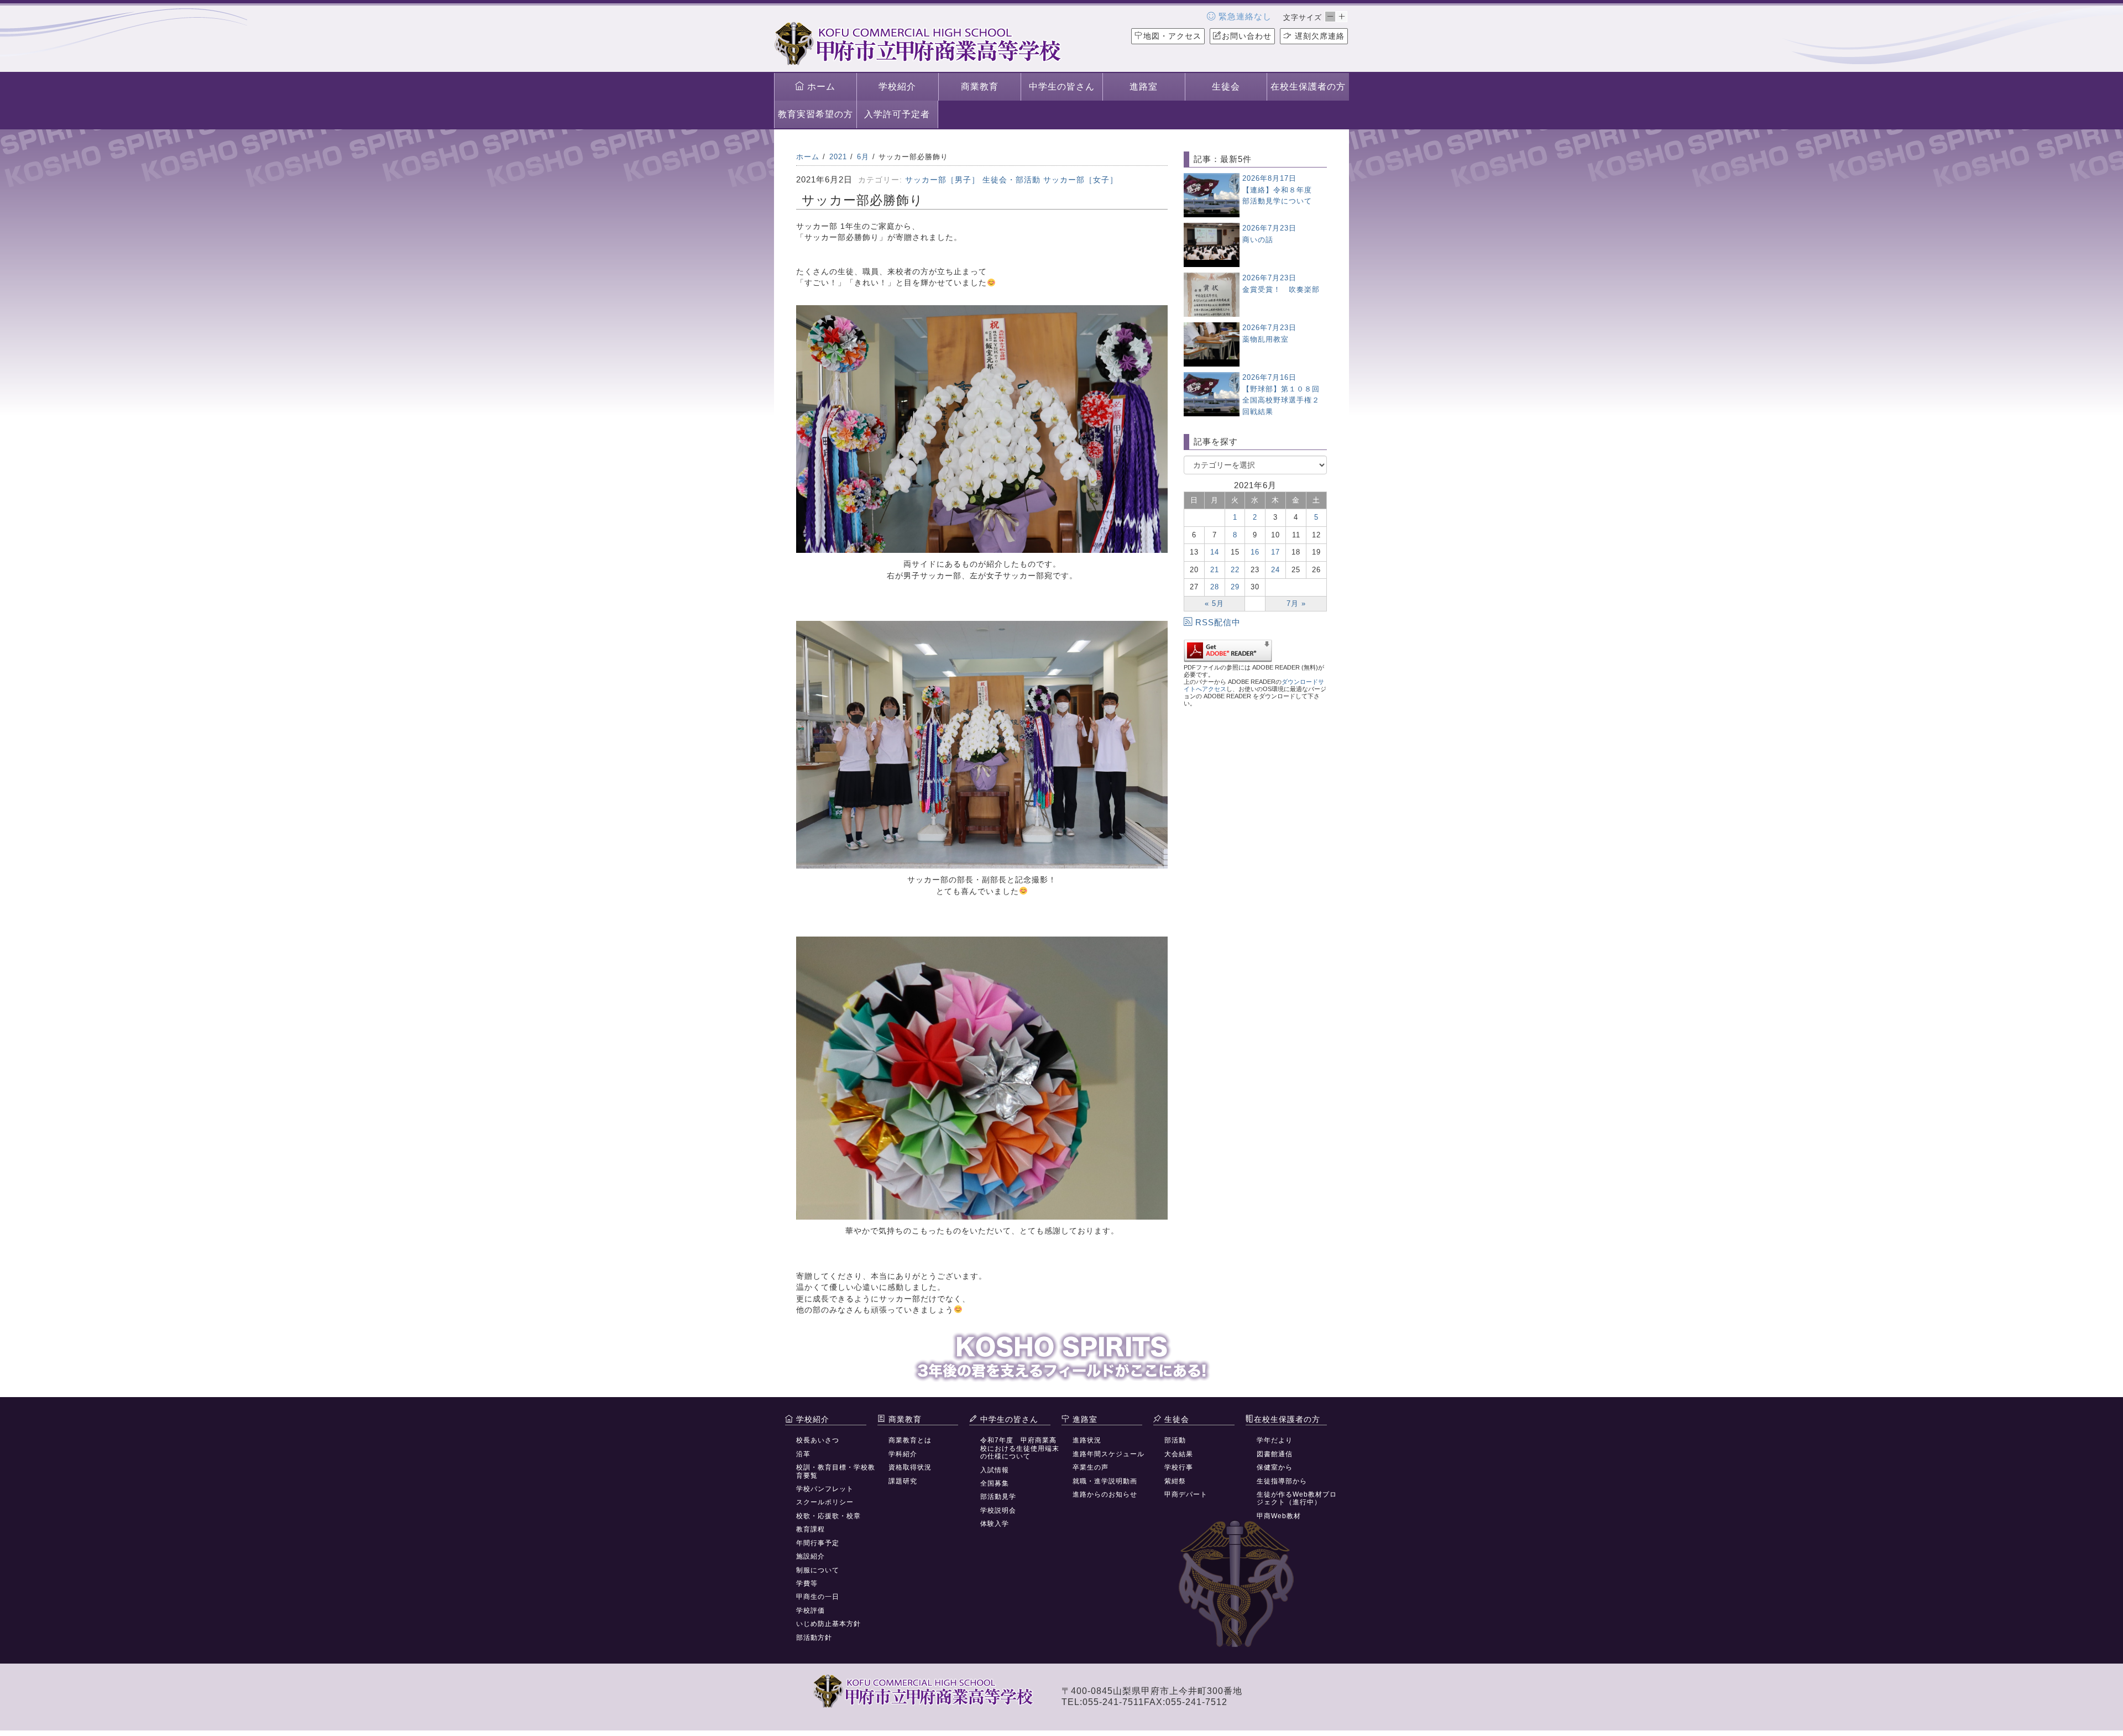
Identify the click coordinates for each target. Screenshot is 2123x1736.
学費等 (807, 1583)
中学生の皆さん (1062, 87)
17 (1275, 552)
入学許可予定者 (897, 114)
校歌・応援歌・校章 (828, 1516)
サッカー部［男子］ (942, 180)
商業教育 (980, 87)
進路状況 (1087, 1440)
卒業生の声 (1091, 1467)
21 (1215, 570)
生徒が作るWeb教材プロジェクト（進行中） (1297, 1498)
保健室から (1275, 1467)
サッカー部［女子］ (1081, 180)
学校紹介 (897, 87)
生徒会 (1226, 87)
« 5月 (1214, 603)
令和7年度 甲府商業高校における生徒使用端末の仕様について (1020, 1448)
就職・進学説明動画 (1105, 1481)
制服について (818, 1570)
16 (1255, 552)
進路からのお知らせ (1105, 1494)
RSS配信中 (1218, 622)
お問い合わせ (1247, 36)
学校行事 (1179, 1467)
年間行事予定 (818, 1543)
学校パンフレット (825, 1489)
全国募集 (995, 1483)
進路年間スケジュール (1108, 1454)
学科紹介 (903, 1454)
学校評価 (810, 1610)
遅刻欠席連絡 (1318, 36)
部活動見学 (998, 1497)
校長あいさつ (818, 1440)
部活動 (1175, 1440)
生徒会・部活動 (1011, 180)
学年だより (1275, 1440)
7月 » (1296, 603)
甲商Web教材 (1279, 1516)
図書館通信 (1275, 1454)
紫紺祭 (1175, 1481)
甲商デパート (1186, 1494)
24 (1275, 570)
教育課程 (810, 1529)
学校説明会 (998, 1510)
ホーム (820, 87)
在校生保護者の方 (1308, 87)
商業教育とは (910, 1440)
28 (1215, 587)
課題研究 (903, 1481)
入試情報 (995, 1470)
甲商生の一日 (818, 1597)
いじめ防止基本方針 (828, 1624)
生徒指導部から (1282, 1481)
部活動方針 (814, 1638)
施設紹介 (810, 1556)
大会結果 (1179, 1454)
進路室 (1144, 87)
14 (1215, 552)
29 (1235, 587)
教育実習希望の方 (815, 114)
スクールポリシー (825, 1502)
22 (1235, 570)
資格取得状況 (910, 1467)
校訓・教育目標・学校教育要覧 (836, 1471)
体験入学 (995, 1524)
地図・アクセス (1172, 36)
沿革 (803, 1454)
